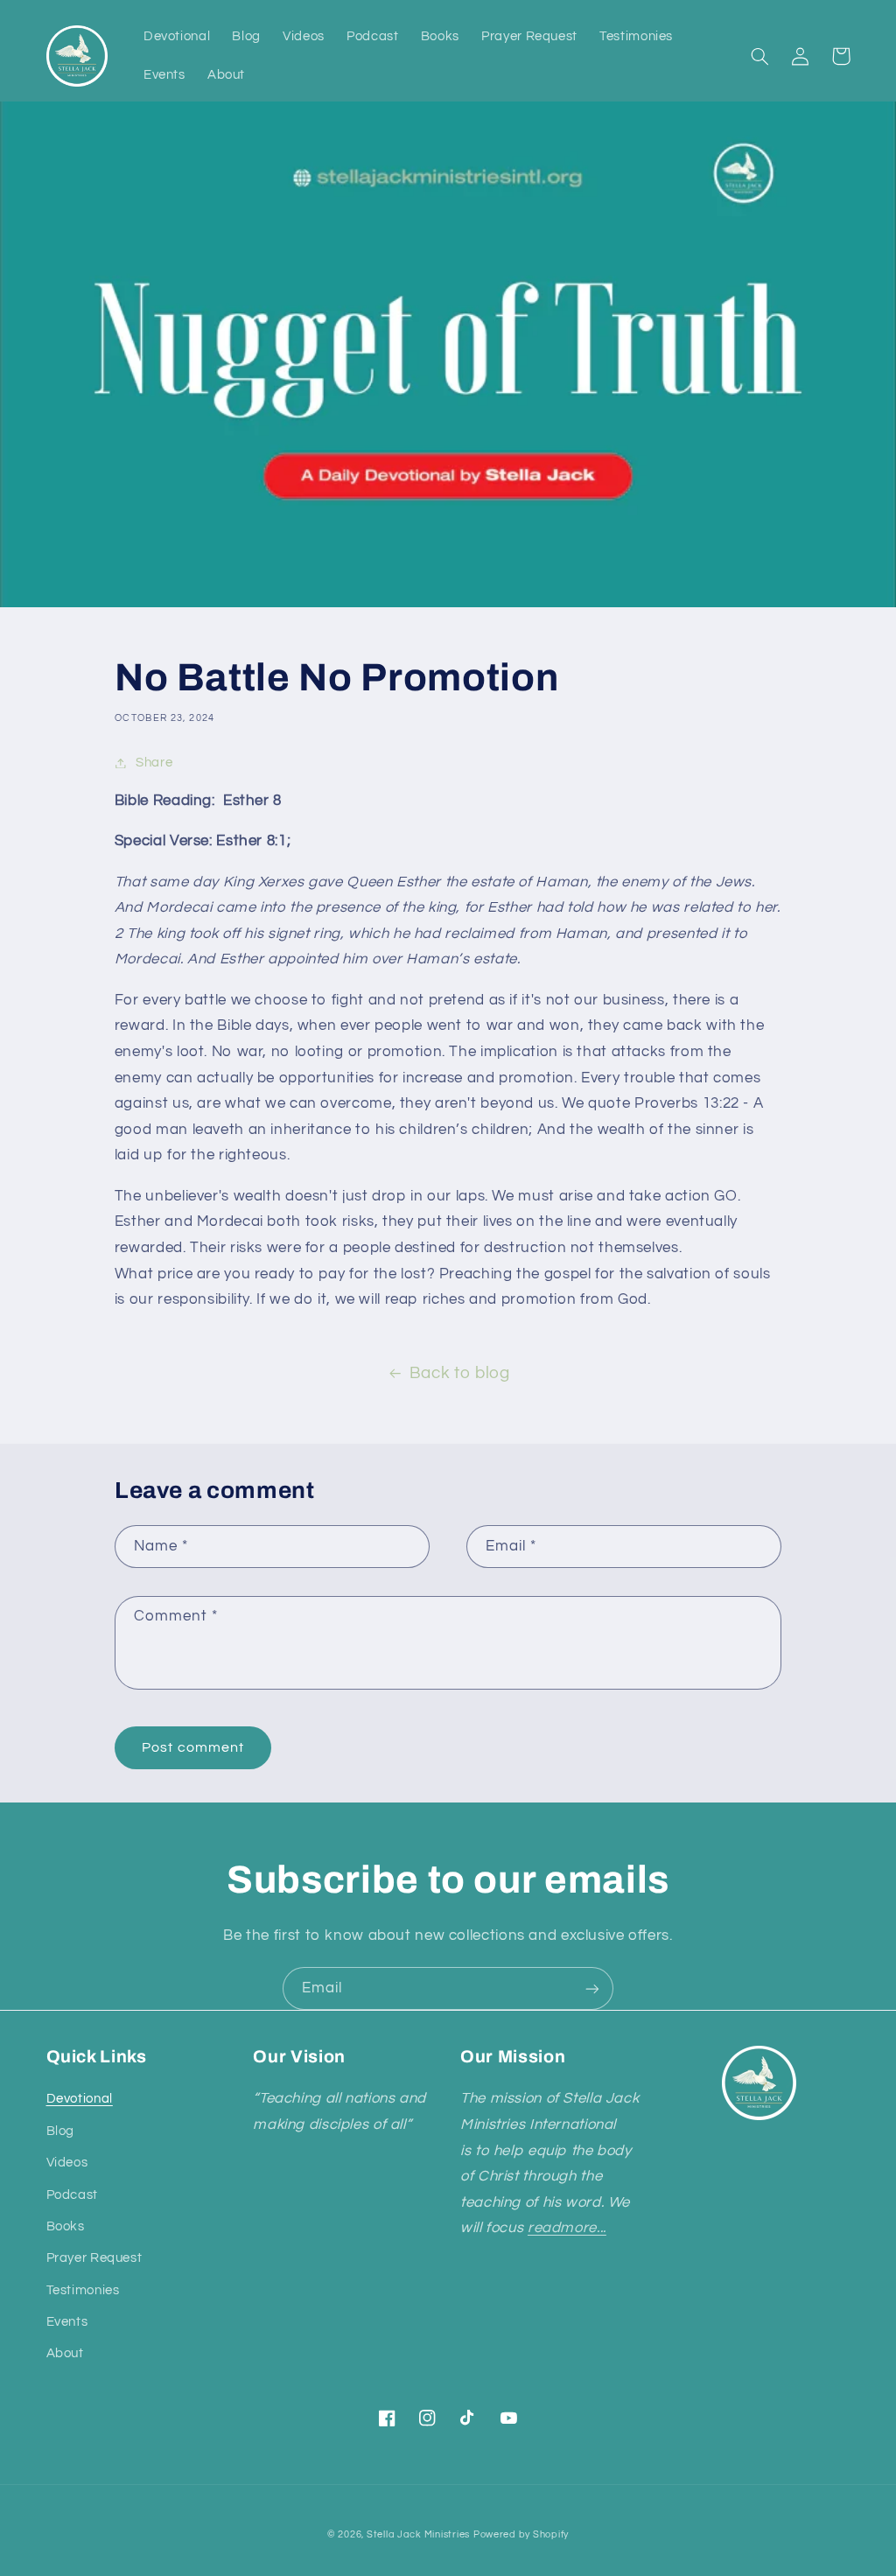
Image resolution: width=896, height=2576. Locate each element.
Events (67, 2322)
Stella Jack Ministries (418, 2534)
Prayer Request (94, 2258)
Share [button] (154, 763)
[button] (760, 56)
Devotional (80, 2099)
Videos (67, 2163)
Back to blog (460, 1373)
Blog (61, 2131)
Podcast (72, 2195)
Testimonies (83, 2290)
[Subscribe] (592, 1988)
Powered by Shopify (521, 2534)
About (65, 2353)
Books (66, 2226)
